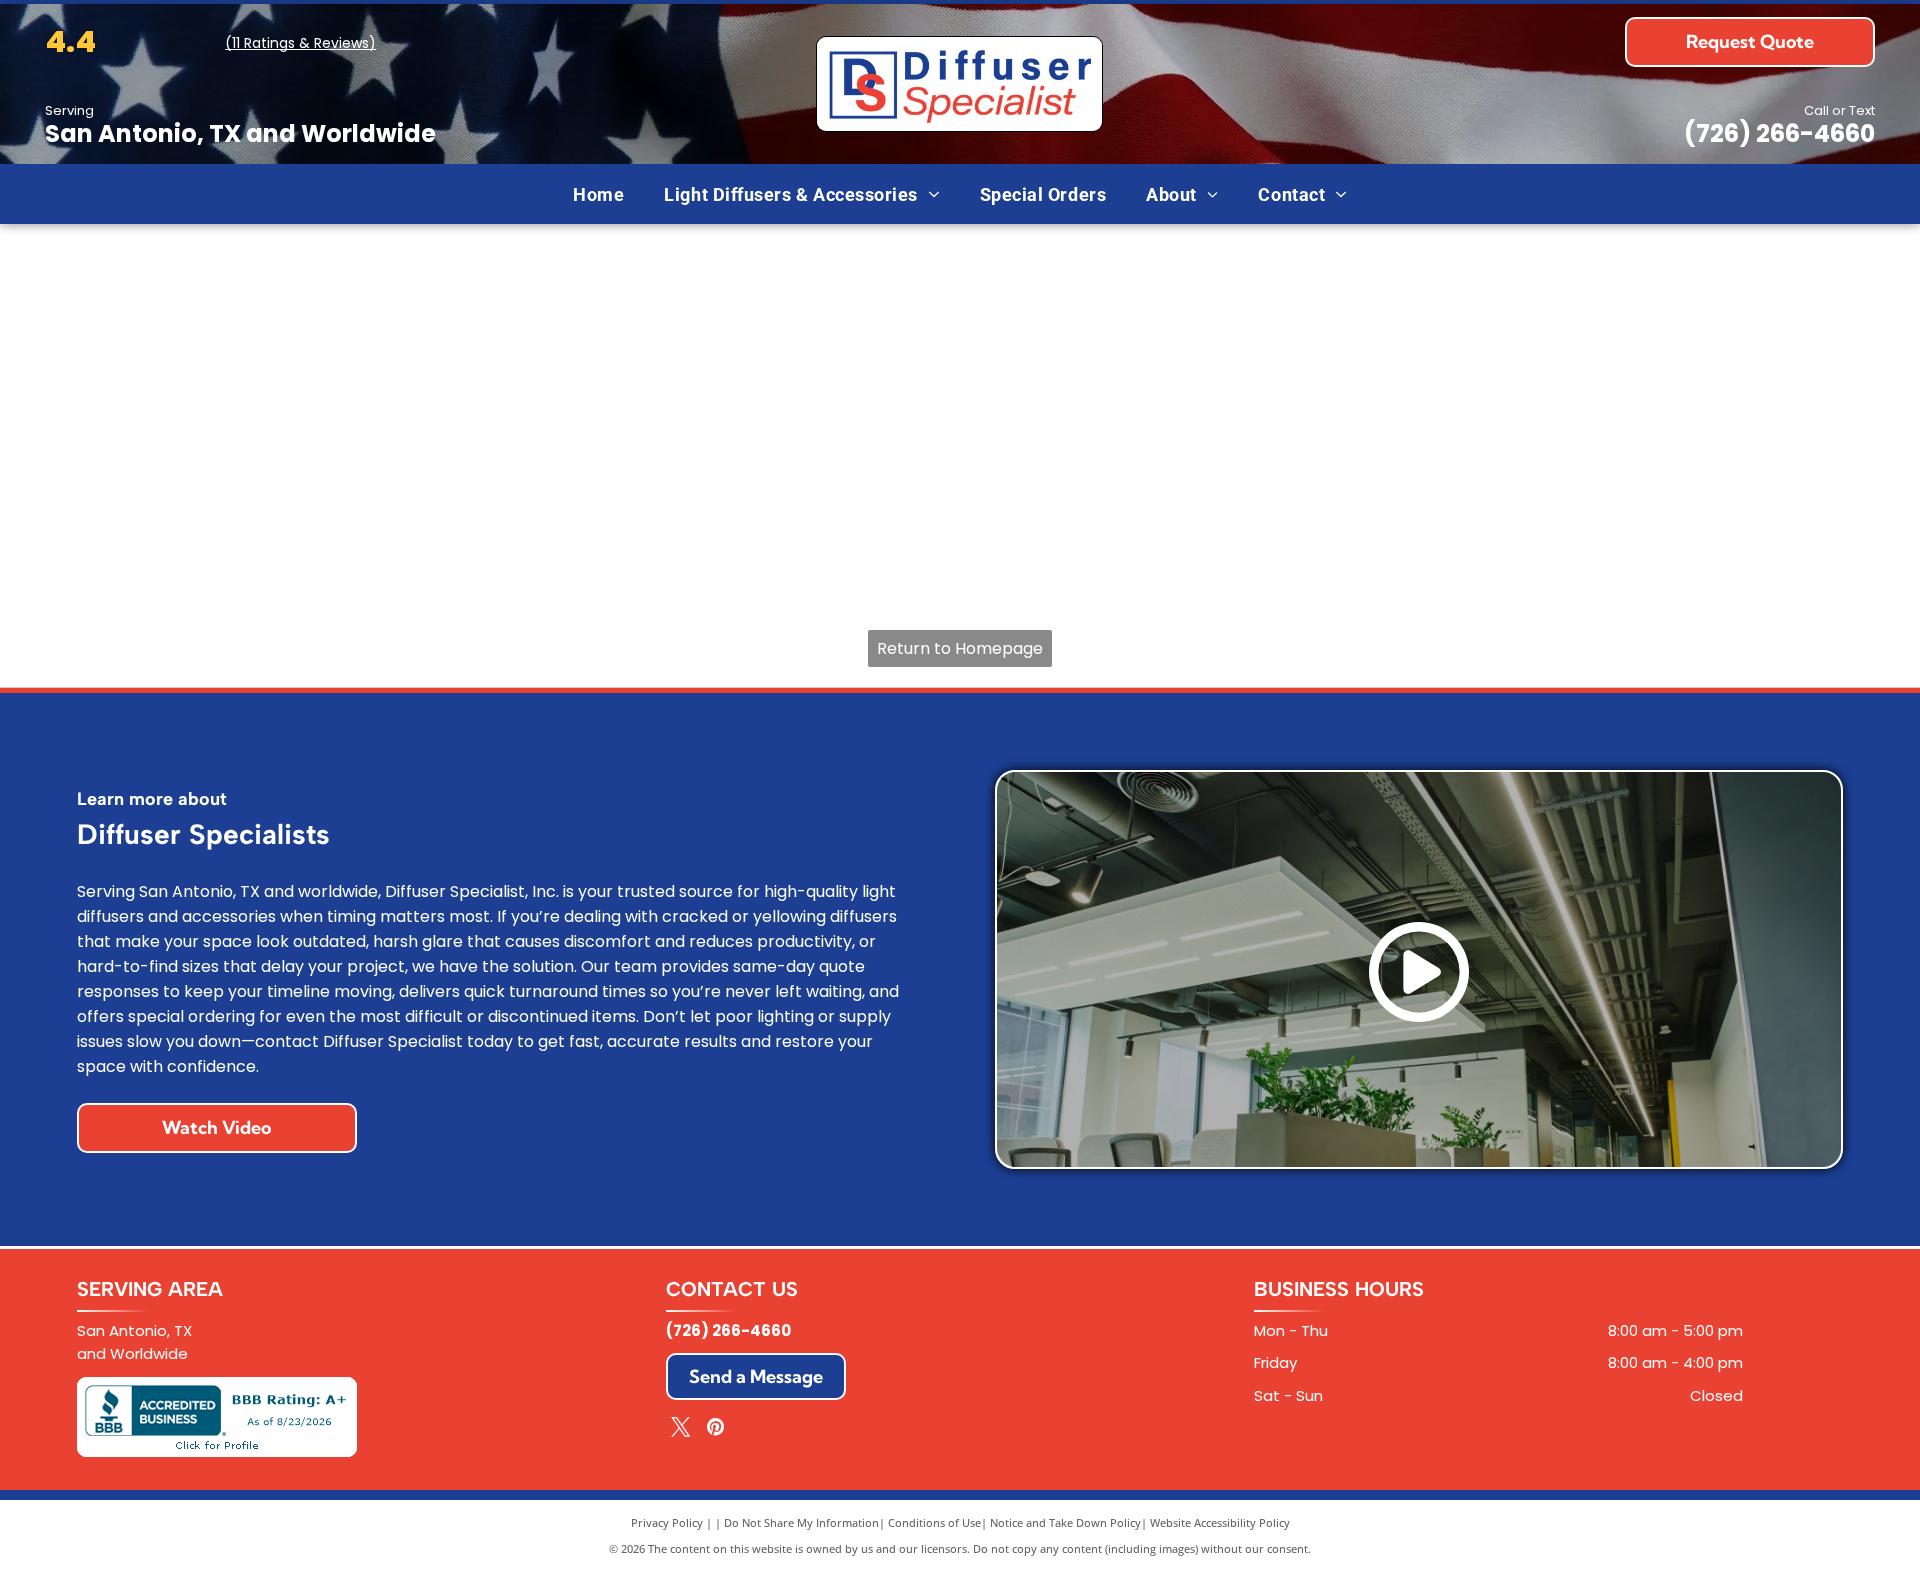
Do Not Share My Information (801, 1522)
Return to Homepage (960, 648)
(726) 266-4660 (1779, 133)
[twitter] (681, 1429)
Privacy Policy (667, 1522)
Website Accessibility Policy (1220, 1522)
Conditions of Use (934, 1522)
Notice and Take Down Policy (1065, 1522)
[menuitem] (598, 194)
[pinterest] (716, 1429)
